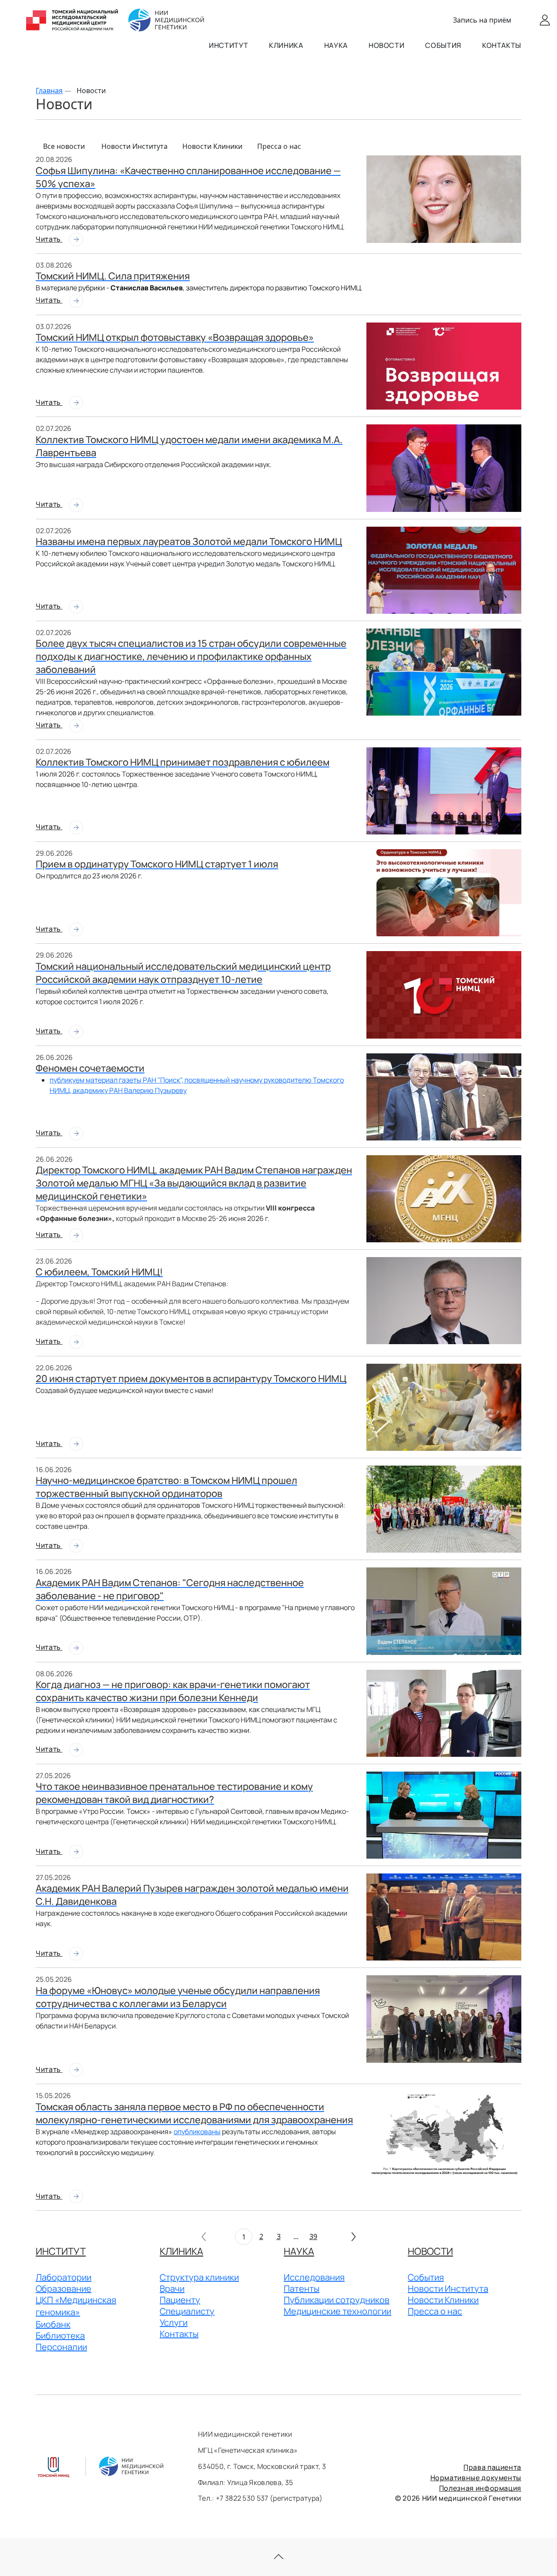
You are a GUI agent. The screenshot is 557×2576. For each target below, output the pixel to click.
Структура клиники (199, 2277)
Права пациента (492, 2467)
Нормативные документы (476, 2478)
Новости (386, 45)
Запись (482, 20)
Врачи (172, 2288)
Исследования (314, 2277)
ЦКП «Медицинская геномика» (76, 2306)
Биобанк (53, 2324)
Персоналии (61, 2347)
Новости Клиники (212, 146)
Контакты (502, 45)
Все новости (64, 146)
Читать (49, 239)
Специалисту (187, 2311)
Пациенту (180, 2300)
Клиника (286, 45)
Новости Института (134, 146)
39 (313, 2236)
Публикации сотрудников (337, 2300)
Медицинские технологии (337, 2311)
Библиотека (60, 2336)
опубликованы (197, 2132)
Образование (64, 2288)
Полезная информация (480, 2488)
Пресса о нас (279, 146)
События (443, 45)
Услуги (174, 2322)
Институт (228, 45)
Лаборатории (64, 2277)
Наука (336, 45)
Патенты (302, 2288)
